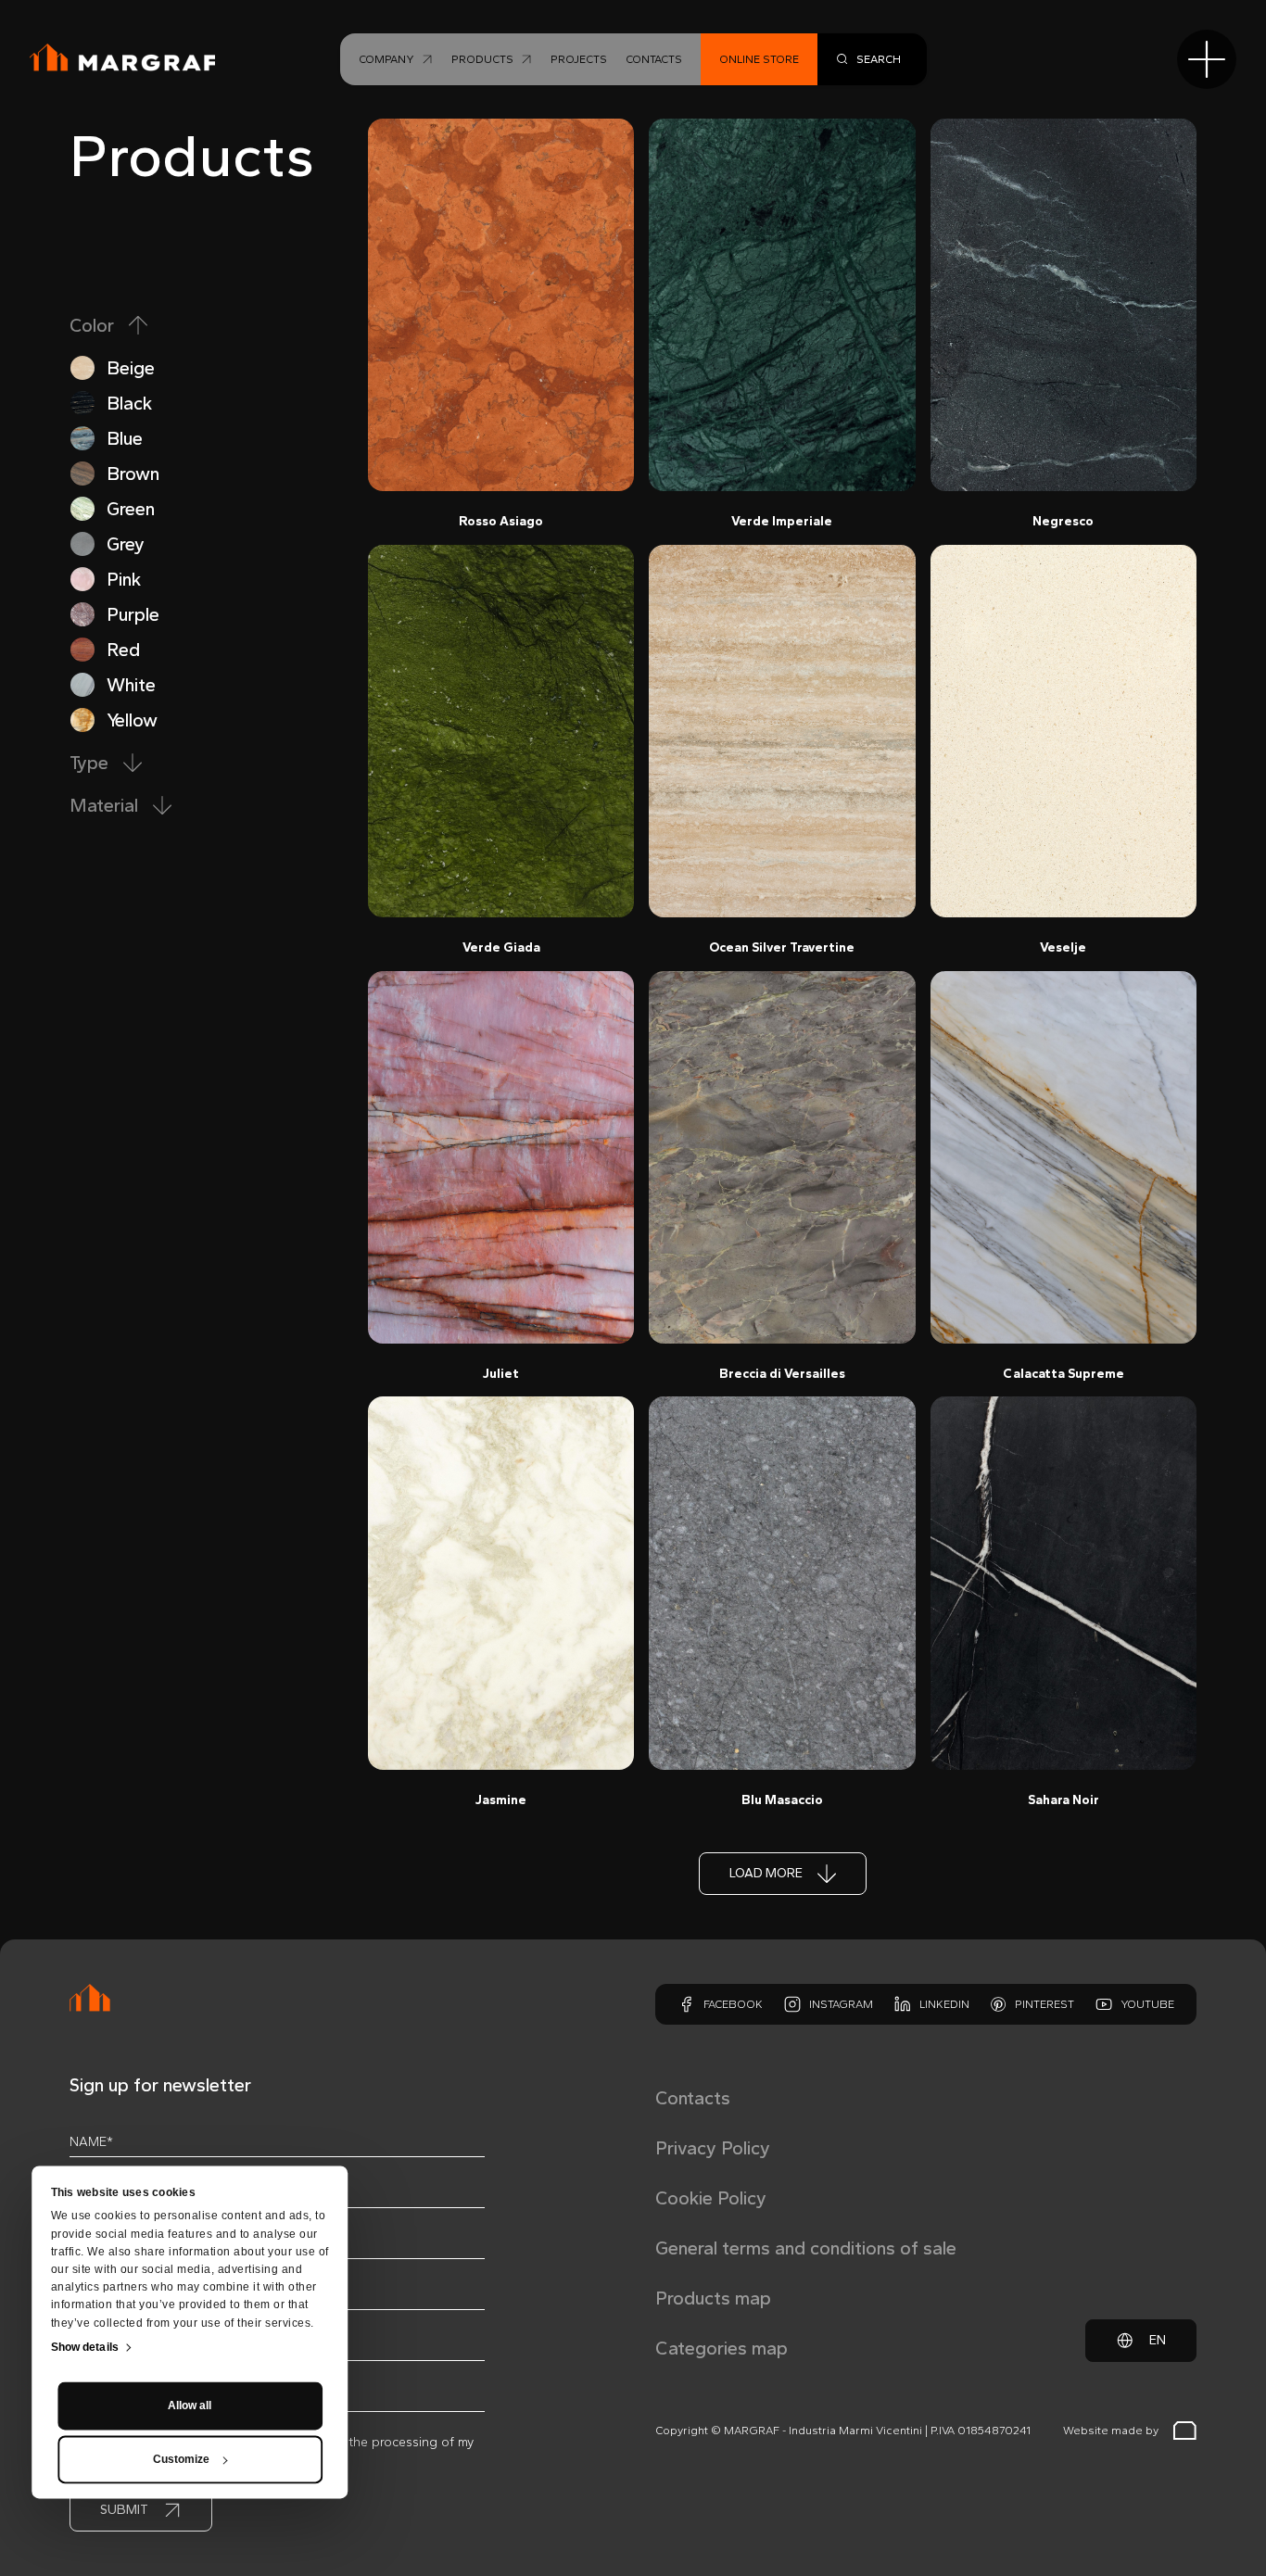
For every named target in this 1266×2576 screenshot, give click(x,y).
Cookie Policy (711, 2198)
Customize (181, 2460)
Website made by (1111, 2431)
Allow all (190, 2406)
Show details (85, 2348)
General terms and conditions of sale (806, 2248)
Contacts (693, 2098)
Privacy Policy (713, 2148)
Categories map (722, 2348)
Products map (713, 2298)
